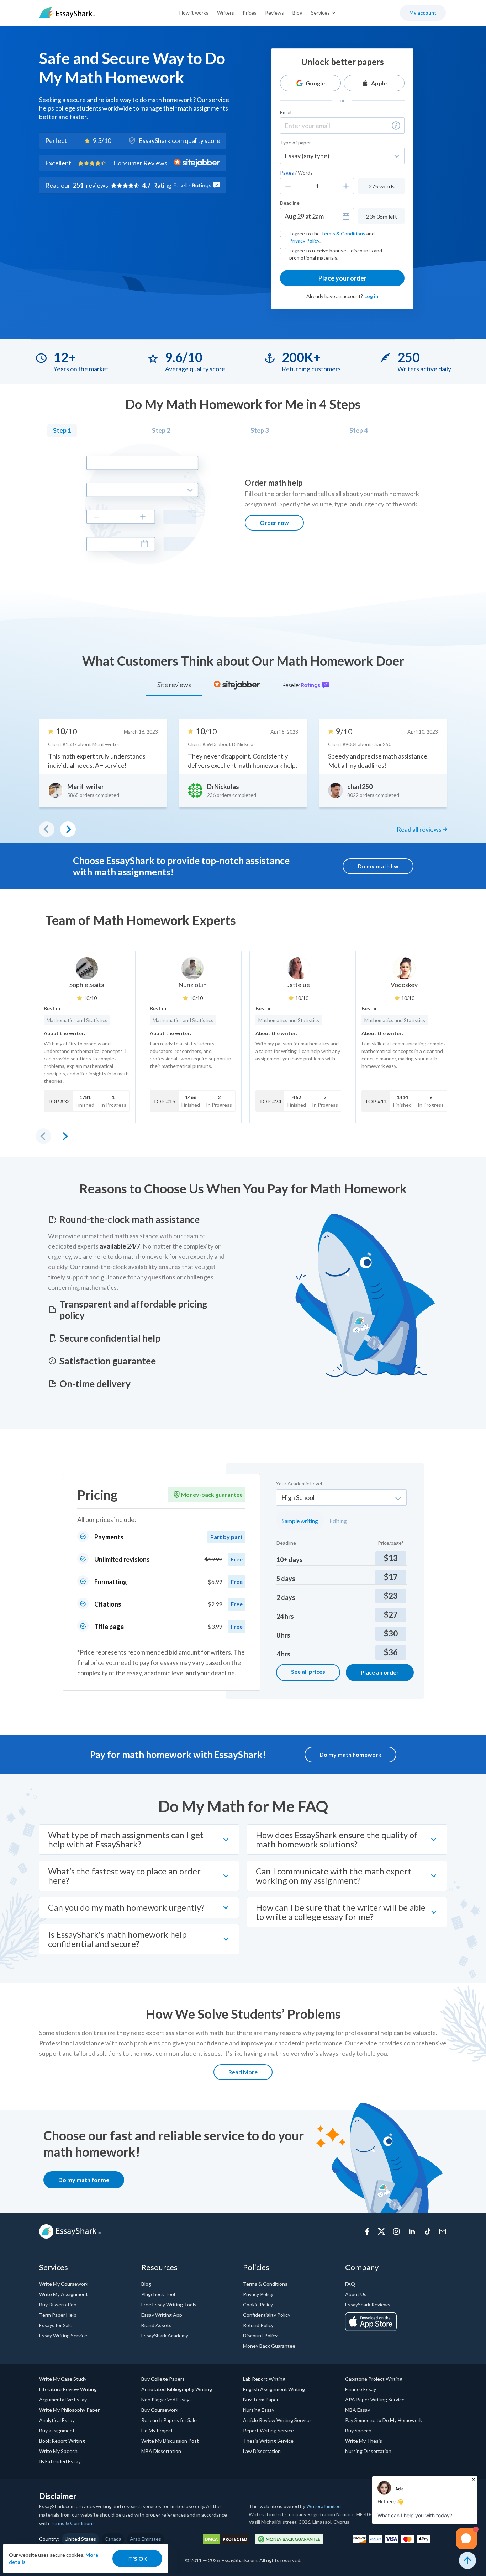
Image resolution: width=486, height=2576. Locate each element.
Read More (243, 2072)
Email (286, 112)
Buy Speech (358, 2430)
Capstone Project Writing (374, 2379)
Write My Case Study (63, 2379)
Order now (274, 523)
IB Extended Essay (60, 2461)
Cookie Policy (258, 2304)
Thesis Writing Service (268, 2441)
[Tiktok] (428, 2231)
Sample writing (300, 1521)
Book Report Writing (62, 2441)
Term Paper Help (58, 2315)
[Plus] (346, 186)
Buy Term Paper (261, 2399)
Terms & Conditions (343, 233)
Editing (338, 1521)
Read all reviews (419, 829)
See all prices (308, 1672)
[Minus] (288, 186)
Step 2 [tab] (161, 430)
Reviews (274, 13)
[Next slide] (65, 1136)
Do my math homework (350, 1754)
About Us (356, 2294)
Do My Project (157, 2430)
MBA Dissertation (161, 2451)
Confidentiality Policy (267, 2315)
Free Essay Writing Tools (169, 2304)
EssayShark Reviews (368, 2304)
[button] (396, 126)
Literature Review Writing (68, 2389)
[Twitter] (381, 2231)
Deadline (290, 203)
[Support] (443, 2231)
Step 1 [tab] (62, 430)
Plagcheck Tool (158, 2294)
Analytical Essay (57, 2420)
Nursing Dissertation (368, 2451)
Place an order (380, 1672)
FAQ (350, 2284)
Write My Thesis (364, 2441)
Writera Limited (324, 2506)
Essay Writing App (162, 2315)
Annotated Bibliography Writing (177, 2389)
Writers (226, 13)
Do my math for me (84, 2180)
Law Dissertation (262, 2451)
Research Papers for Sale (169, 2420)
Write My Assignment (64, 2294)
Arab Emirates (146, 2539)
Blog (297, 13)
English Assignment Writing (274, 2389)
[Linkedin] (412, 2231)
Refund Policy (258, 2325)
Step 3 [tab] (260, 430)
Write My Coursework (64, 2284)
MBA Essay (358, 2410)
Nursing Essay (259, 2410)
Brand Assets (156, 2325)
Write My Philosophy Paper (69, 2410)
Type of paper (295, 142)
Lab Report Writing (264, 2379)
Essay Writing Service (63, 2335)
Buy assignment (57, 2430)
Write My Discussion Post (170, 2441)
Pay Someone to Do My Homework (384, 2420)
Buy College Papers (163, 2379)
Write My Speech (58, 2451)
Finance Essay (361, 2389)
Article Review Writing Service (277, 2420)
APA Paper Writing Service (375, 2399)
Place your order (342, 278)
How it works (194, 13)
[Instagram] (396, 2231)
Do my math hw (378, 866)
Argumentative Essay (63, 2399)
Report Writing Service (268, 2430)
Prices (250, 13)
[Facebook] (367, 2231)
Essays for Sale (56, 2325)
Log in (371, 296)
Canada (113, 2539)
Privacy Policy (304, 241)
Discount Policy (260, 2335)
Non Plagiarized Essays (167, 2399)
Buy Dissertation (58, 2304)
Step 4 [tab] (358, 430)
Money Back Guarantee (269, 2346)
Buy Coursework (160, 2410)
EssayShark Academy (165, 2335)
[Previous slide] (43, 1136)
